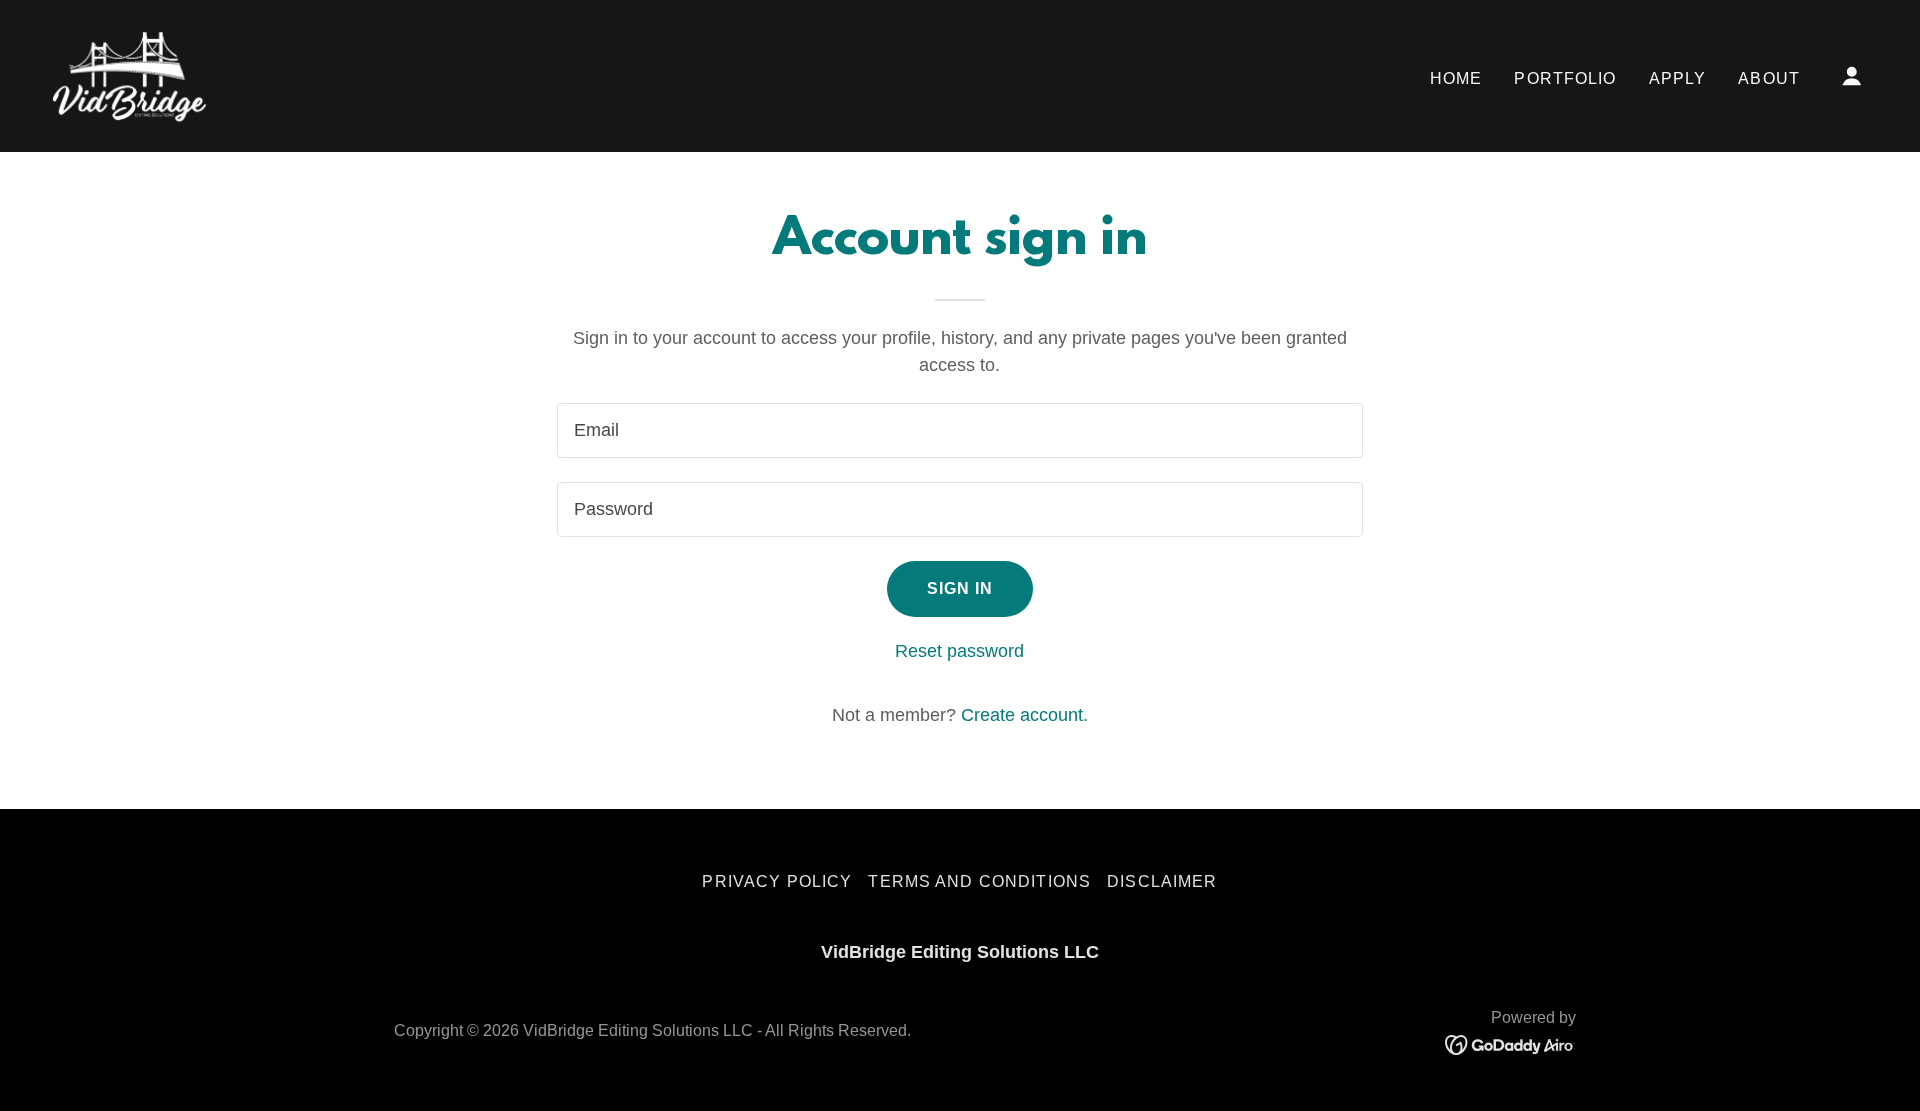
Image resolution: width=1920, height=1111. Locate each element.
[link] (129, 75)
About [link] (1769, 78)
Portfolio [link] (1565, 78)
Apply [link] (1678, 78)
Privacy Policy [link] (777, 881)
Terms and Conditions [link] (979, 881)
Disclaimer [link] (1162, 881)
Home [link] (1456, 78)
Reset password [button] (959, 651)
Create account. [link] (1024, 715)
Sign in (960, 588)
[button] (1852, 76)
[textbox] (959, 430)
